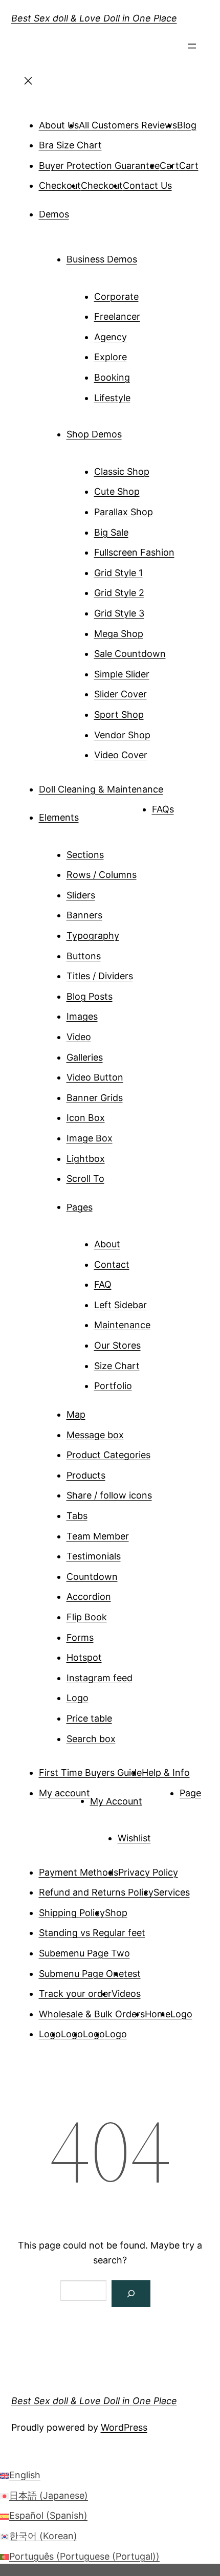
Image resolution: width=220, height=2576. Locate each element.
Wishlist (134, 1838)
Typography (93, 935)
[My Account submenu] (157, 1797)
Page (190, 1793)
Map (76, 1414)
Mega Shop (119, 634)
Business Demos (102, 259)
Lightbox (86, 1159)
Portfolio (113, 1386)
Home (158, 2014)
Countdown (92, 1577)
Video (79, 1037)
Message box (95, 1435)
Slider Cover (120, 694)
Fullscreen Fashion (134, 552)
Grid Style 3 (119, 613)
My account (64, 1793)
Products (86, 1475)
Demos (54, 214)
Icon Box (86, 1118)
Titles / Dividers (100, 976)
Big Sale (111, 532)
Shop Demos (94, 434)
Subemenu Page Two (84, 1953)
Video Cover (121, 755)
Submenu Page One (81, 1974)
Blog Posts (90, 996)
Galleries (85, 1057)
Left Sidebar (120, 1305)
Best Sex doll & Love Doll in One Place (94, 18)
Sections (85, 855)
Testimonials (94, 1556)
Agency (111, 337)
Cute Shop (117, 491)
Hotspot (84, 1657)
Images (82, 1016)
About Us (59, 125)
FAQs (163, 809)
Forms (80, 1637)
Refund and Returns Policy (96, 1892)
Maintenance (122, 1325)
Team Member (98, 1536)
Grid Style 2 (119, 593)
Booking (112, 377)
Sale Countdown (130, 654)
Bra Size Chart (70, 145)
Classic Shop (122, 471)
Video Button (95, 1077)
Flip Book (87, 1617)
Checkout (60, 185)
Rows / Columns (102, 875)
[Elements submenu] (93, 813)
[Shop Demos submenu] (136, 430)
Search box (91, 1739)
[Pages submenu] (107, 1203)
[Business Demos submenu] (151, 255)
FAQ (103, 1284)
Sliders (81, 895)
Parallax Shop (124, 512)
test (132, 1974)
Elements (59, 817)
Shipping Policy (72, 1913)
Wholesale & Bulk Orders (92, 2014)
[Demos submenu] (83, 210)
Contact (112, 1264)
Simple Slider (122, 674)
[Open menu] (192, 49)
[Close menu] (29, 84)
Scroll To (85, 1179)
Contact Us (147, 185)
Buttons (84, 956)
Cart (189, 166)
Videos (126, 1994)
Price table (89, 1718)
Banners (84, 915)
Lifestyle (112, 398)
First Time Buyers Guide (90, 1773)
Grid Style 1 (118, 573)
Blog (187, 125)
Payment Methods (79, 1872)
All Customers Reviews (128, 125)
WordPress (124, 2427)
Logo (78, 1698)
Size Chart (117, 1366)
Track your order (75, 1994)
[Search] (131, 2294)
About (107, 1244)
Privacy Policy (148, 1872)
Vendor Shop (122, 735)
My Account (116, 1801)
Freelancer (117, 316)
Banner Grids (95, 1098)
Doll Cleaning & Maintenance (101, 789)
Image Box (90, 1138)
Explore (111, 357)
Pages (80, 1207)
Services (172, 1892)
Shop (116, 1913)
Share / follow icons (109, 1495)
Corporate (116, 296)
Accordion (89, 1597)
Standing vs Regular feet (92, 1933)
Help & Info (166, 1773)
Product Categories (108, 1455)
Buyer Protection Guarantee (99, 166)
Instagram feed (100, 1678)
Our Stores (117, 1345)
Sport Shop (119, 714)
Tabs (77, 1516)
